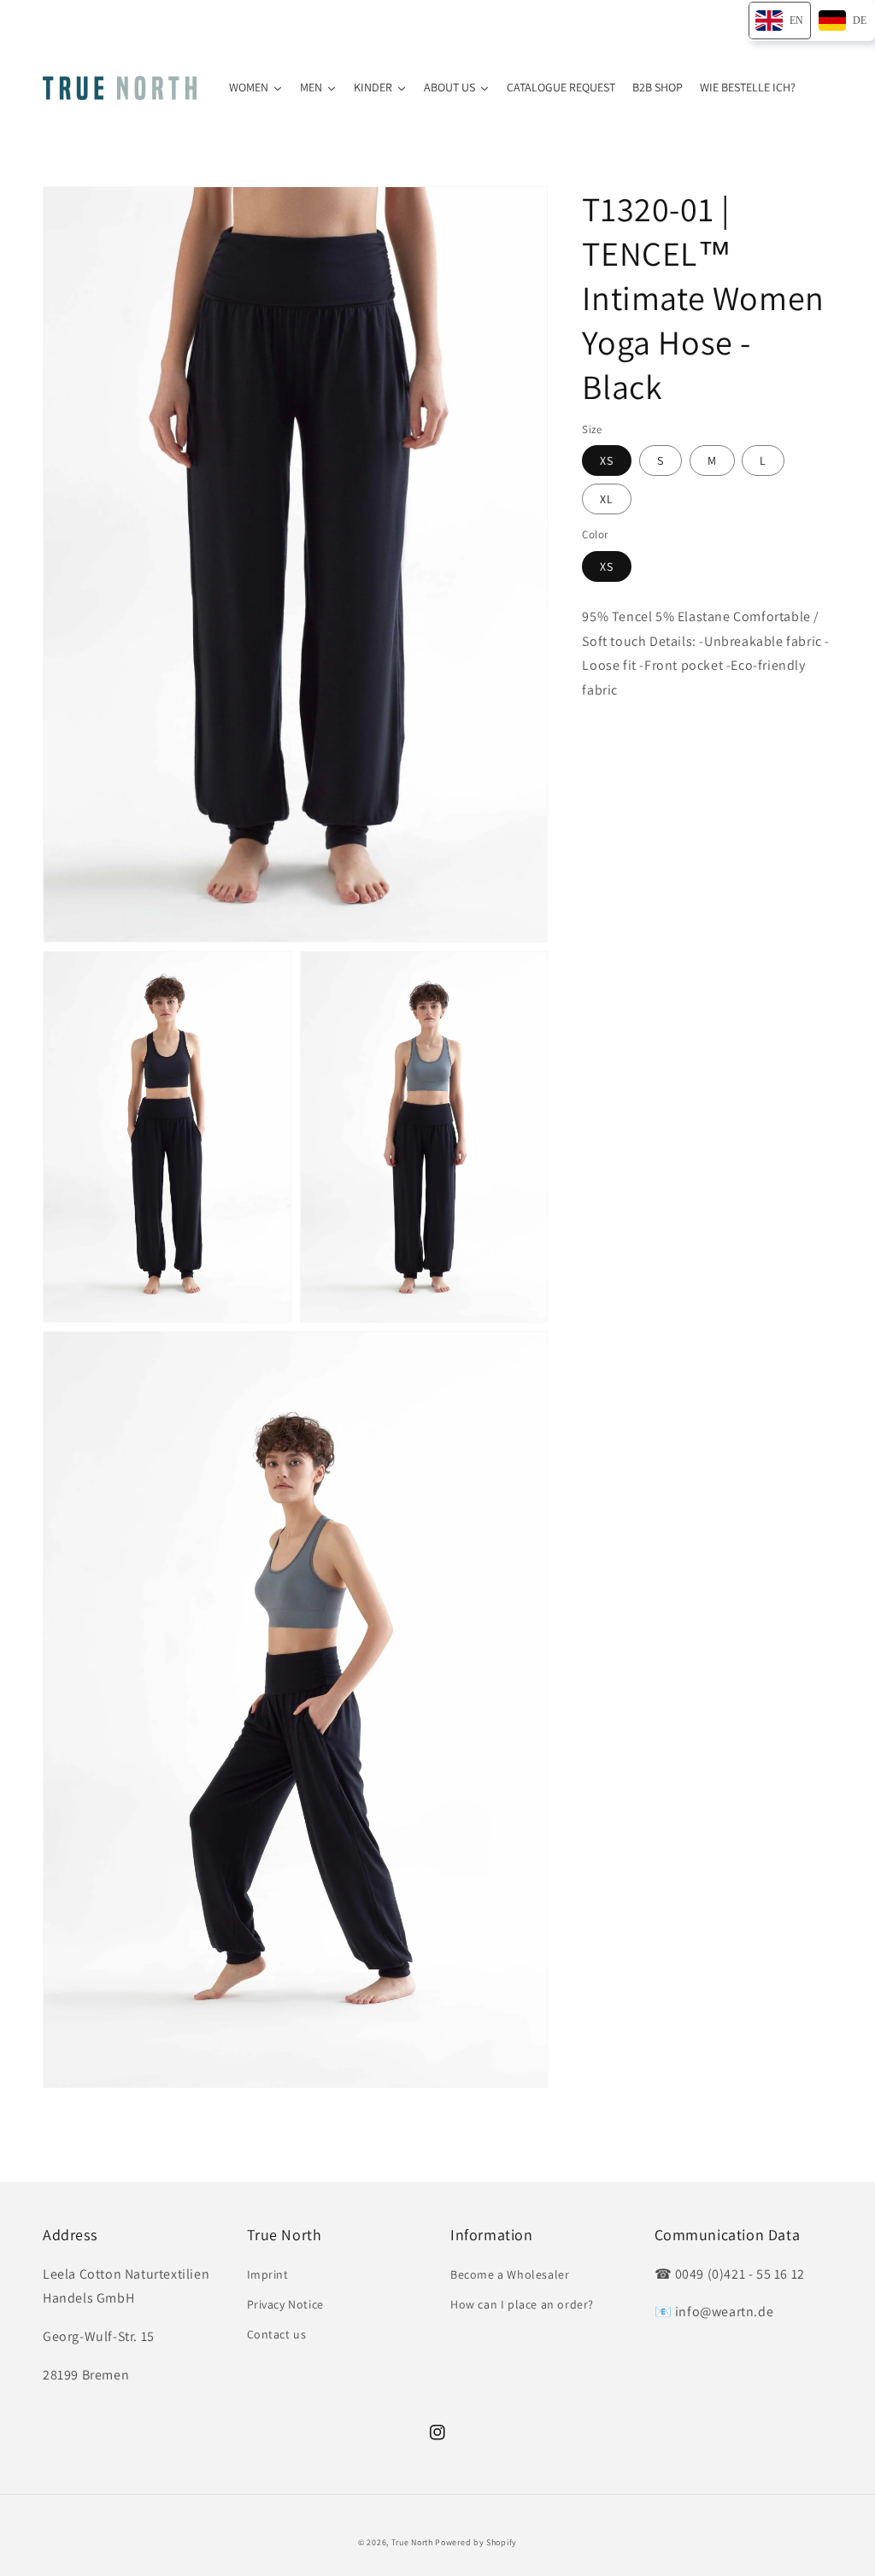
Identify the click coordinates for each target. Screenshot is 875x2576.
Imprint (268, 2274)
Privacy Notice (285, 2304)
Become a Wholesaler (510, 2274)
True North (412, 2542)
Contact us (277, 2334)
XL (607, 499)
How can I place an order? (522, 2304)
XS (607, 461)
